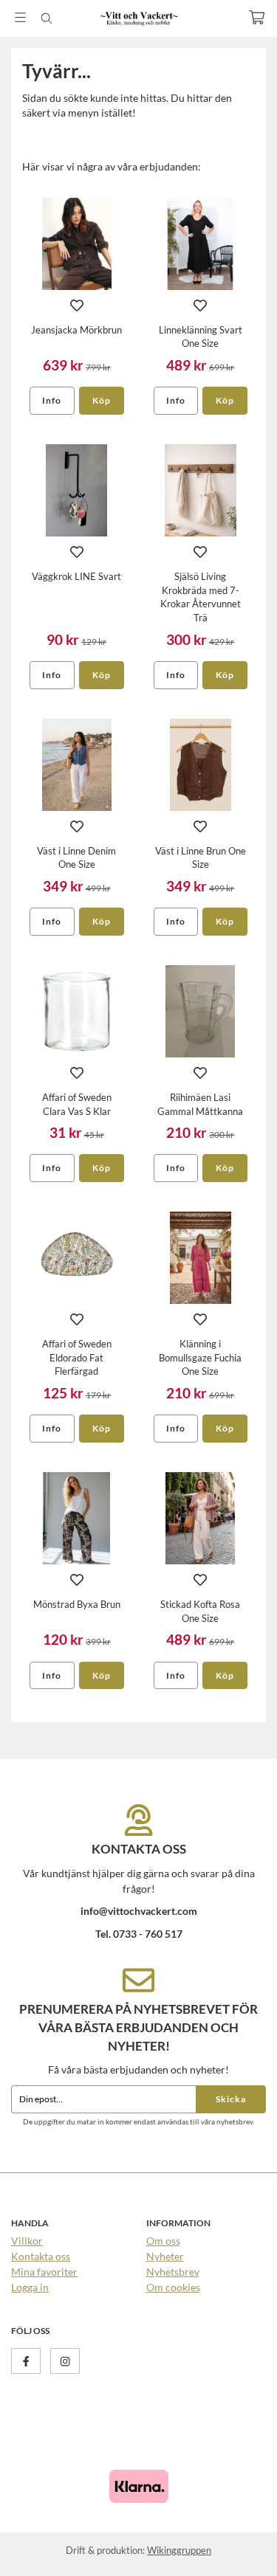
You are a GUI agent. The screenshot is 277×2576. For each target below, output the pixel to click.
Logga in (30, 2287)
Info (52, 400)
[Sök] (46, 18)
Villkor (27, 2241)
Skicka (231, 2099)
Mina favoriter (44, 2272)
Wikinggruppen (179, 2550)
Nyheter (165, 2256)
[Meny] (20, 17)
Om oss (163, 2241)
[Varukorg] (257, 17)
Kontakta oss (41, 2256)
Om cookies (173, 2287)
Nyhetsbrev (173, 2272)
